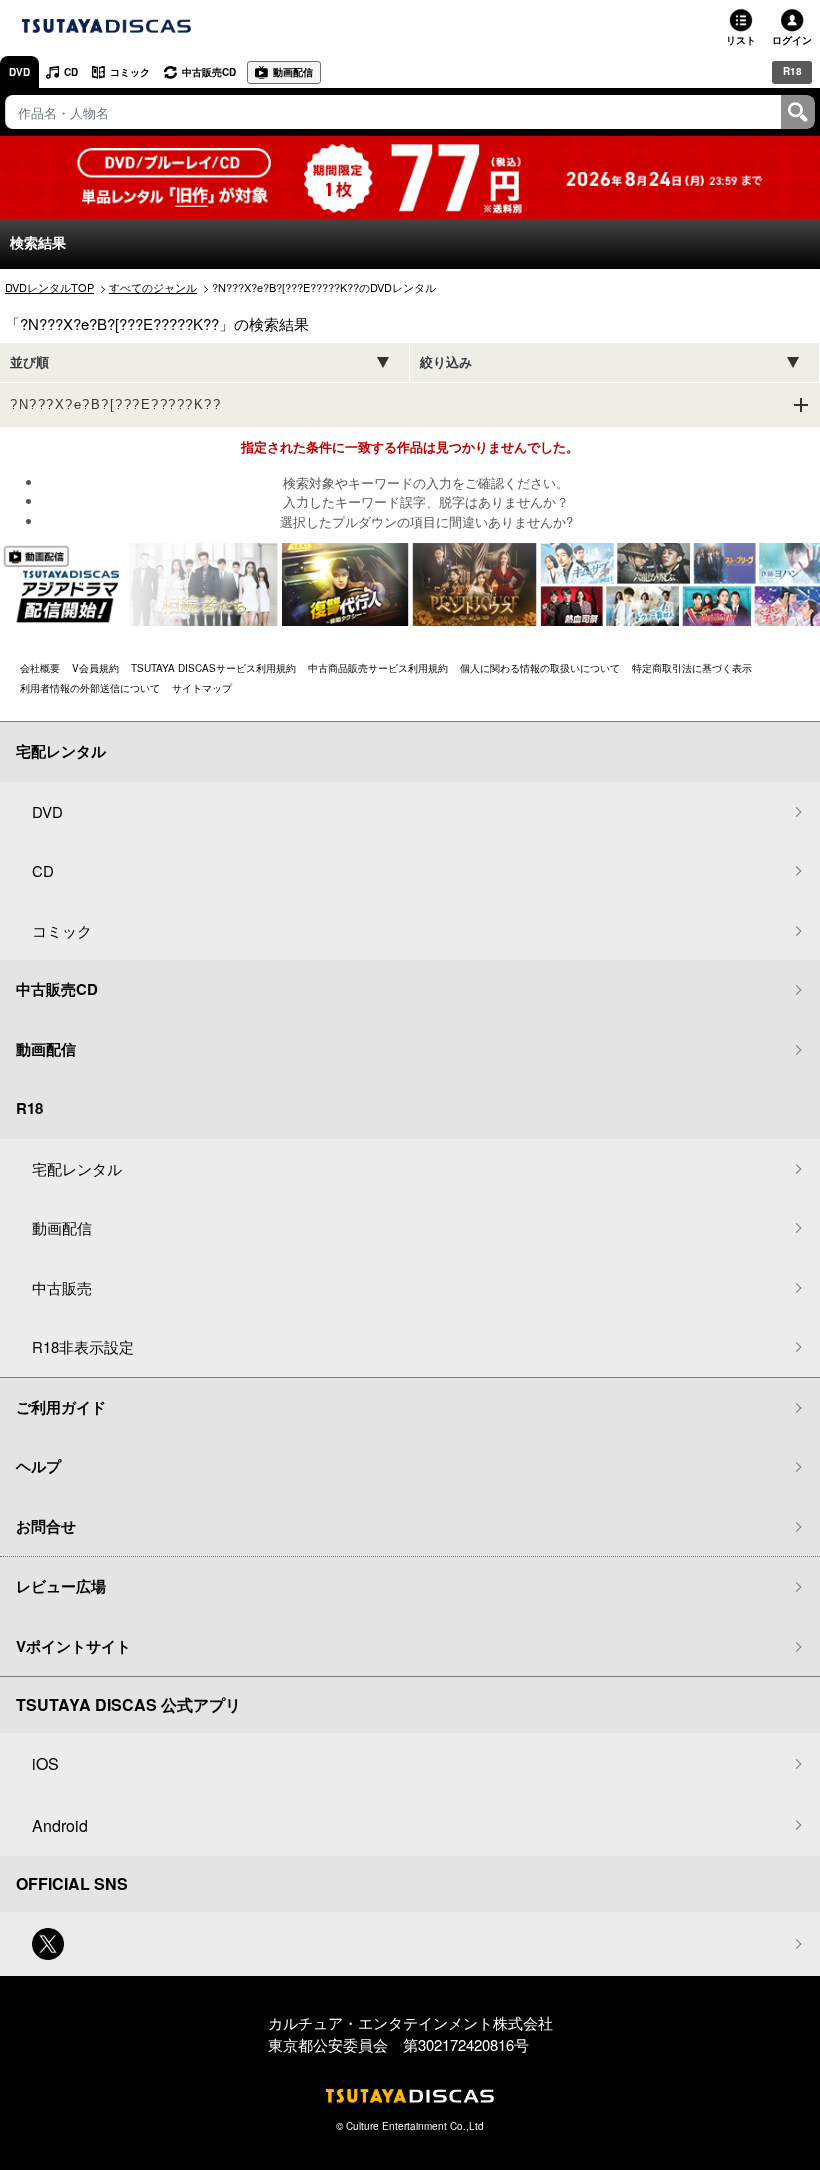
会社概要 (40, 668)
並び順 (29, 362)
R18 (792, 71)
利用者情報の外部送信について (90, 688)
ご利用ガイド (61, 1407)
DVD (19, 72)
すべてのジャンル (153, 287)
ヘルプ (38, 1466)
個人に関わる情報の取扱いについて (540, 668)
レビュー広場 (61, 1586)
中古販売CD (209, 72)
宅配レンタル (77, 1168)
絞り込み (446, 362)
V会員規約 (95, 668)
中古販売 (62, 1287)
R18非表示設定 (83, 1346)
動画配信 (293, 72)
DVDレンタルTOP (49, 287)
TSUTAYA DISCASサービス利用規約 (213, 668)
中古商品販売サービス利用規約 (378, 668)
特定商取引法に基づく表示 (692, 668)
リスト (741, 40)
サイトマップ (202, 688)
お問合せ (46, 1526)
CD (71, 72)
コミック (130, 72)
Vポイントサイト (73, 1646)
